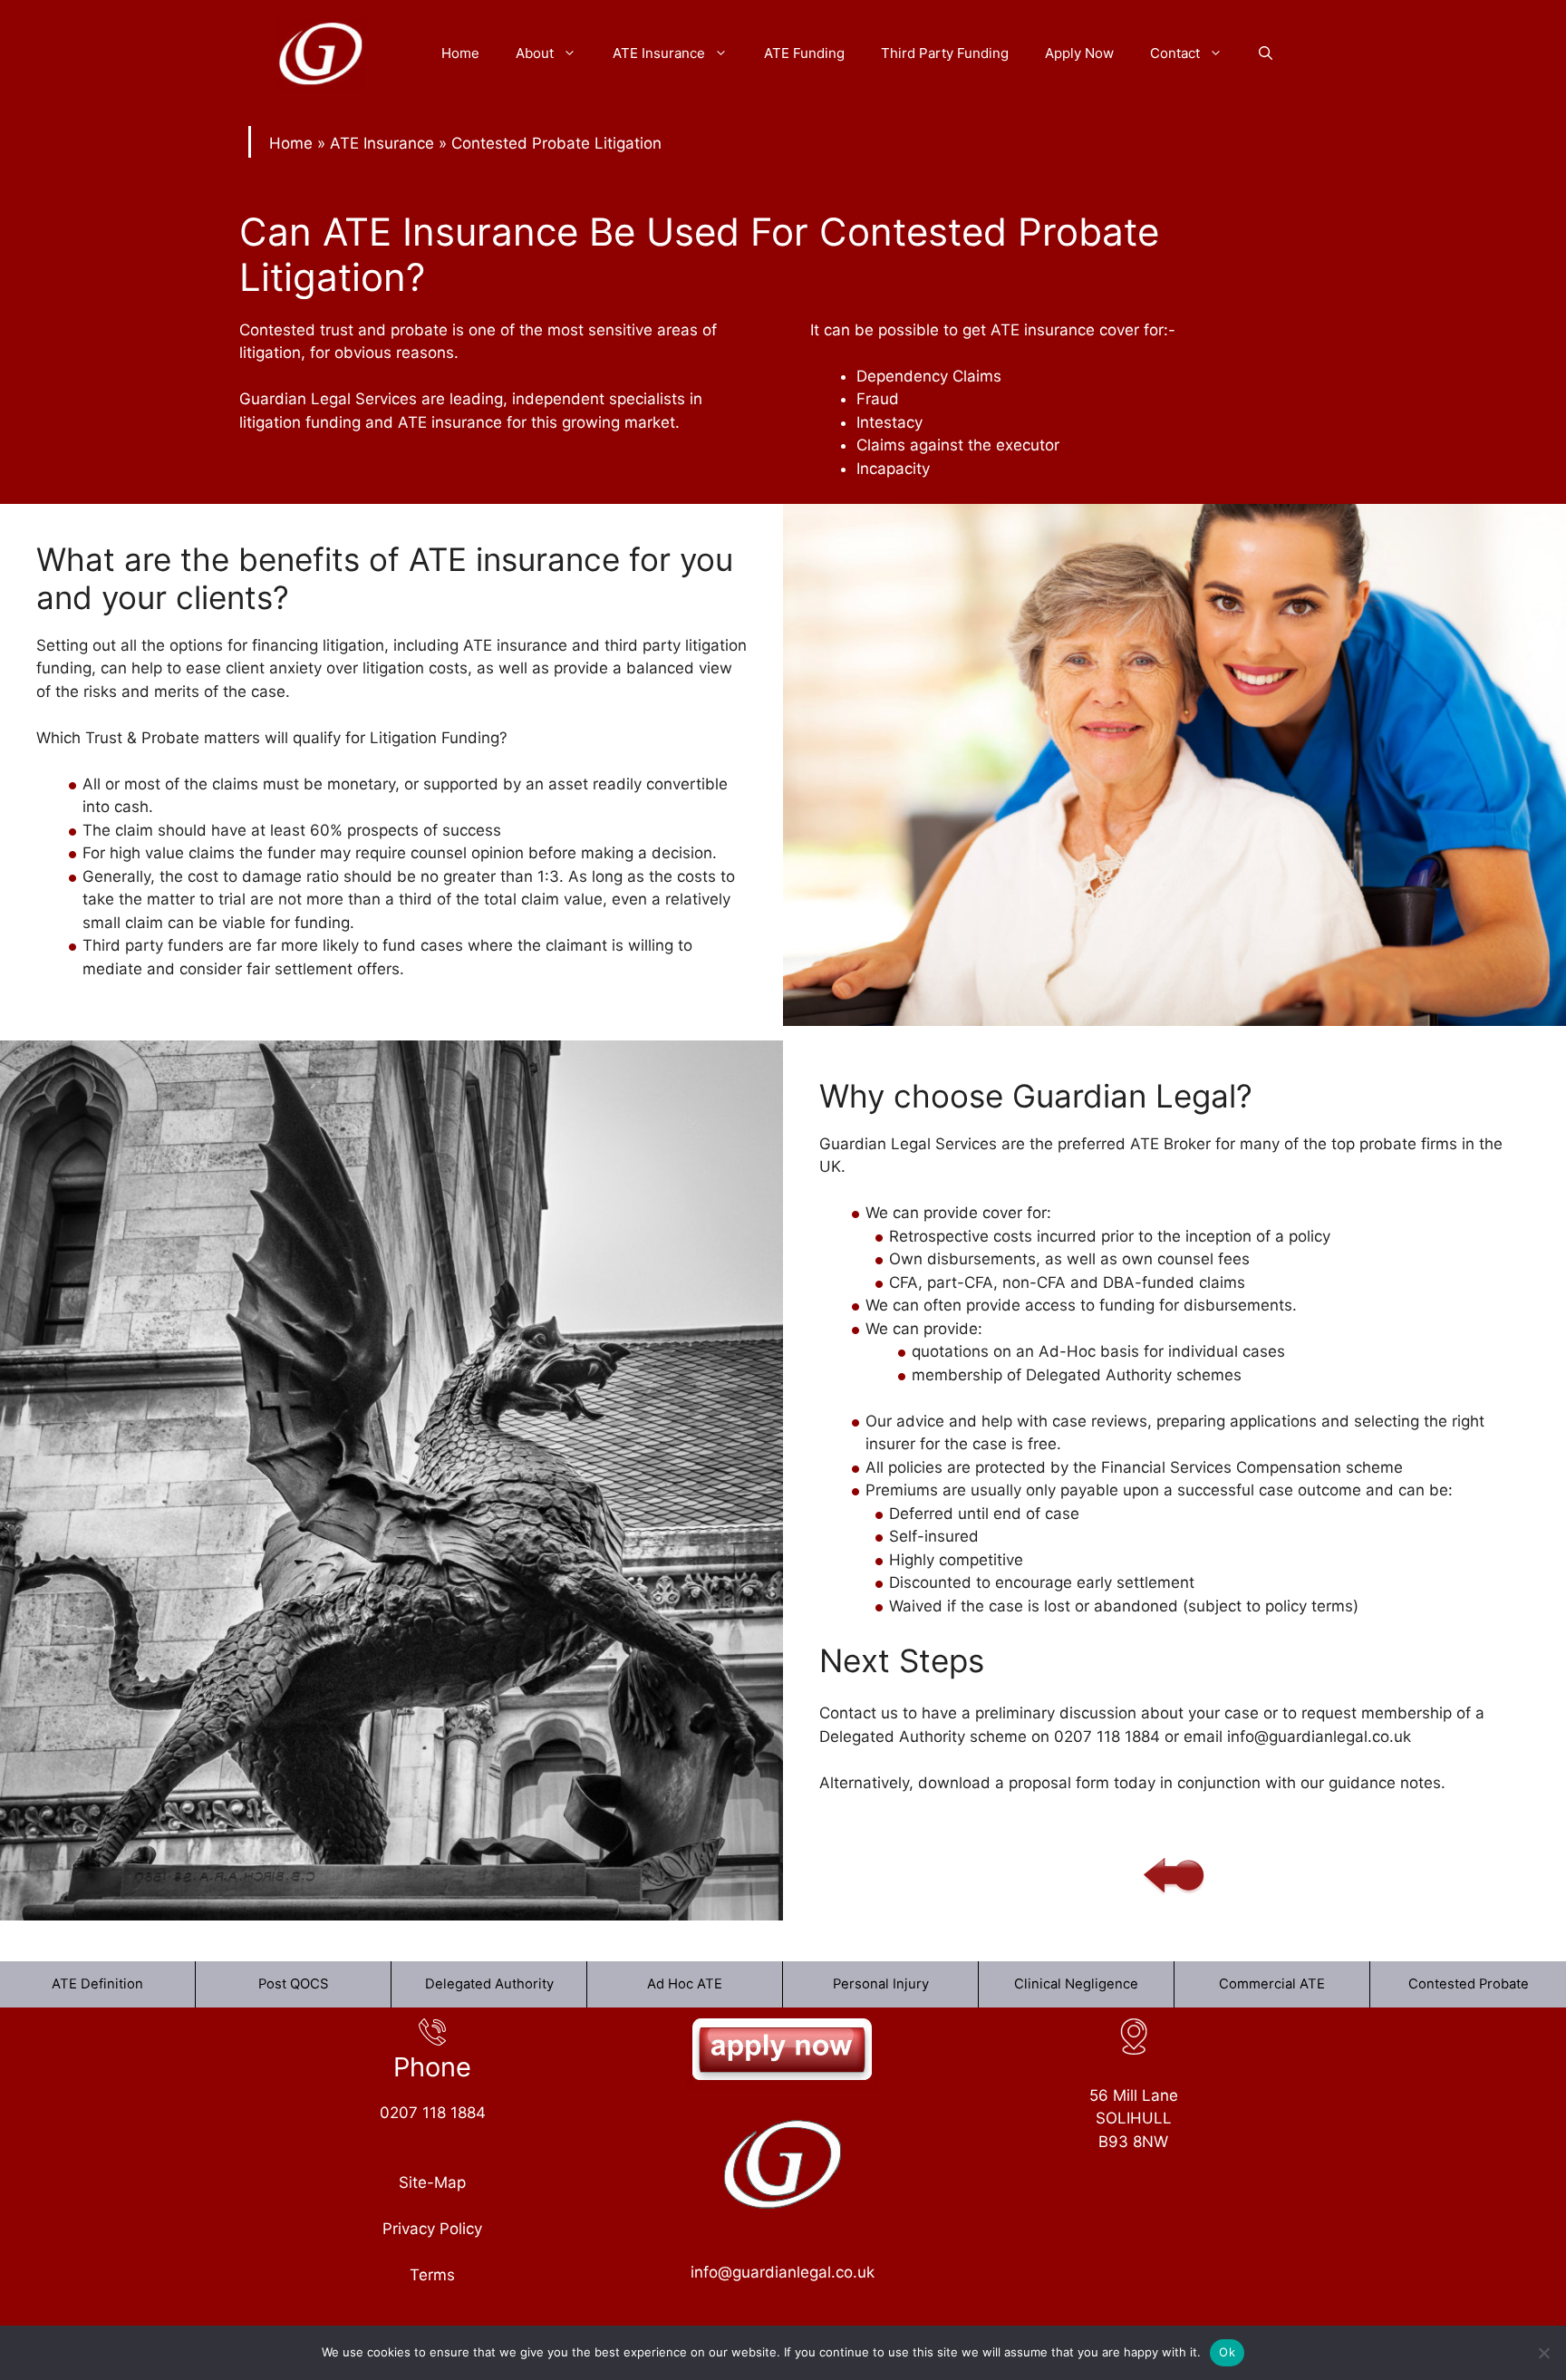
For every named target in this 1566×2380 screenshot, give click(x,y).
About (535, 53)
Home (460, 53)
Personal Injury (881, 1984)
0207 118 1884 (433, 2113)
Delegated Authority (489, 1984)
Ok (1227, 2352)
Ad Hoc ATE (685, 1984)
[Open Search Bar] (1266, 53)
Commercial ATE (1272, 1984)
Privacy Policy (432, 2229)
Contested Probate (1469, 1984)
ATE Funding (804, 53)
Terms (432, 2275)
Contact (1175, 53)
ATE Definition (97, 1984)
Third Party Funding (945, 53)
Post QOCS (293, 1984)
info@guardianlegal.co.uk (783, 2272)
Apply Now (1079, 53)
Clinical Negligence (1076, 1984)
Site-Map (432, 2182)
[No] (1543, 2353)
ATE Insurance (659, 53)
